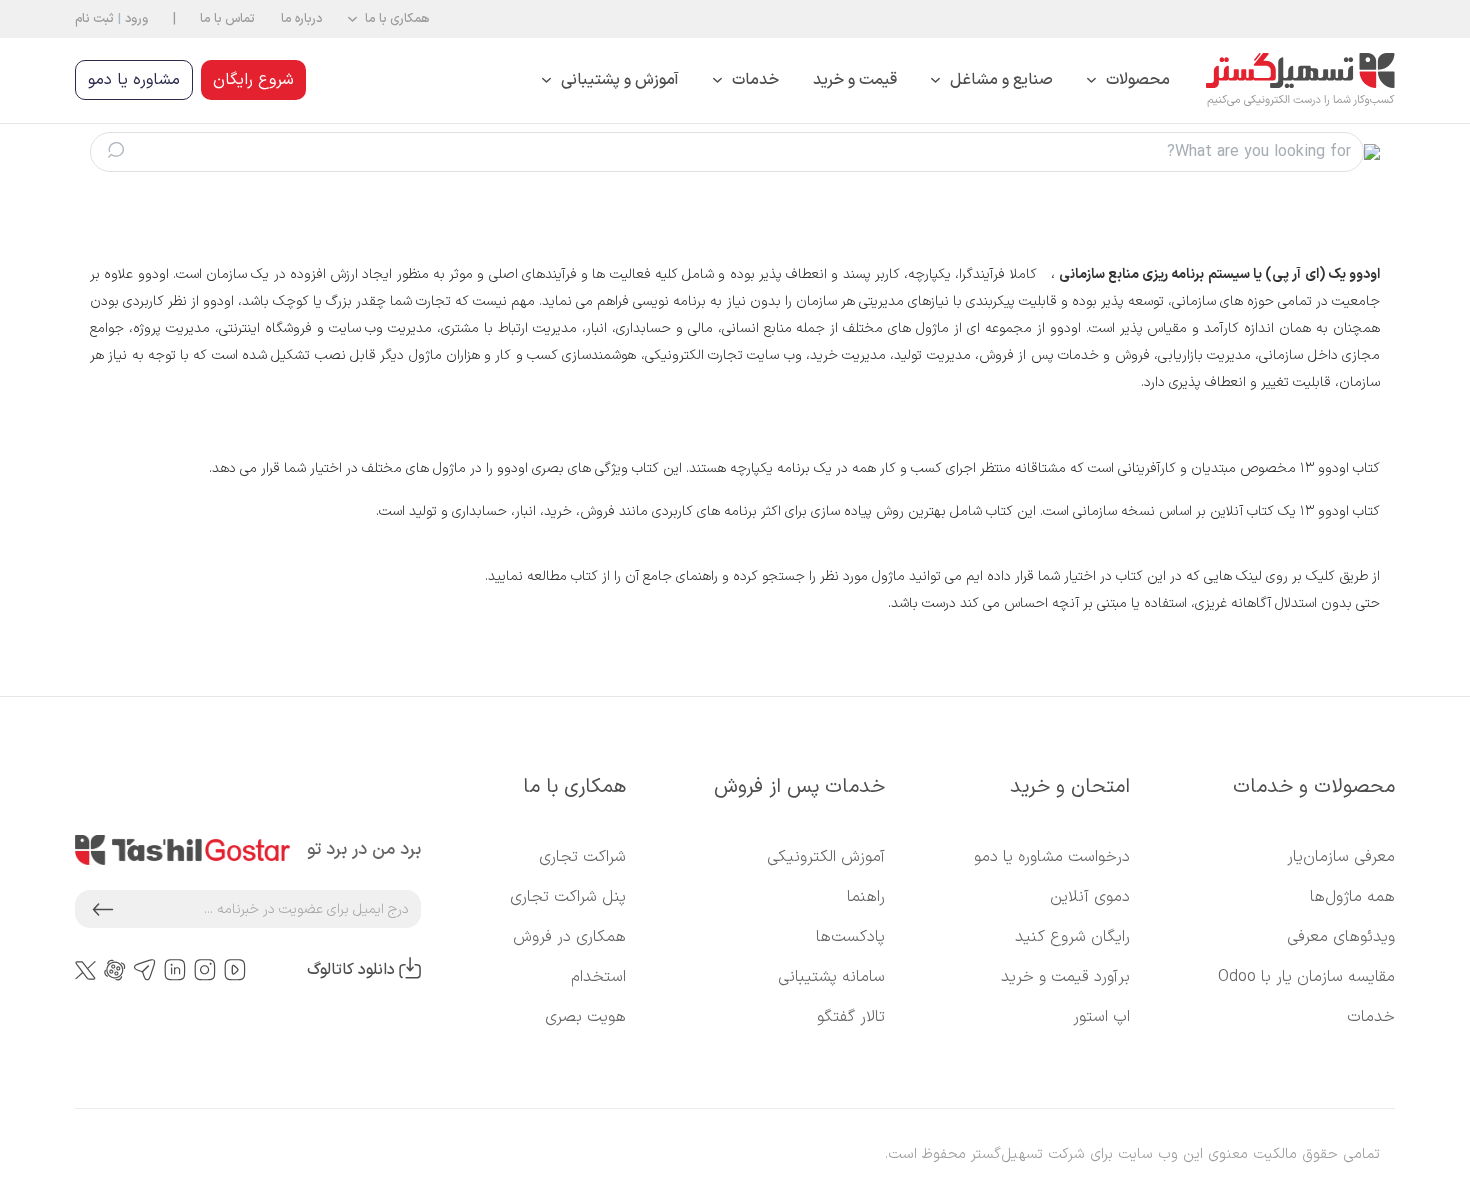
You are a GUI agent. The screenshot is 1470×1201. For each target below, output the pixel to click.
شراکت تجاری (582, 857)
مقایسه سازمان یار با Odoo (1306, 977)
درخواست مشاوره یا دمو (1052, 857)
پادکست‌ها (850, 937)
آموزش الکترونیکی (826, 857)
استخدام (598, 977)
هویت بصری (585, 1017)
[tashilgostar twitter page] (85, 970)
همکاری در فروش (569, 937)
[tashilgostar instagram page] (205, 970)
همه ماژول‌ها (1352, 897)
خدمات (1371, 1017)
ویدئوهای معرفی (1341, 937)
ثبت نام (94, 18)
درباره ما (301, 18)
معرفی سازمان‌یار (1341, 857)
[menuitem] (1128, 80)
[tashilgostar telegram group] (145, 970)
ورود (136, 18)
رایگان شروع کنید (1072, 937)
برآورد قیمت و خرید (1065, 977)
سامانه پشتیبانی (831, 977)
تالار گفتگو (851, 1017)
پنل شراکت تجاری (568, 897)
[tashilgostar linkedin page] (175, 970)
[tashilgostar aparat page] (115, 970)
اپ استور (1101, 1017)
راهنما (866, 897)
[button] (388, 19)
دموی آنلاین (1090, 897)
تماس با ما (227, 18)
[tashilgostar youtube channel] (235, 970)
